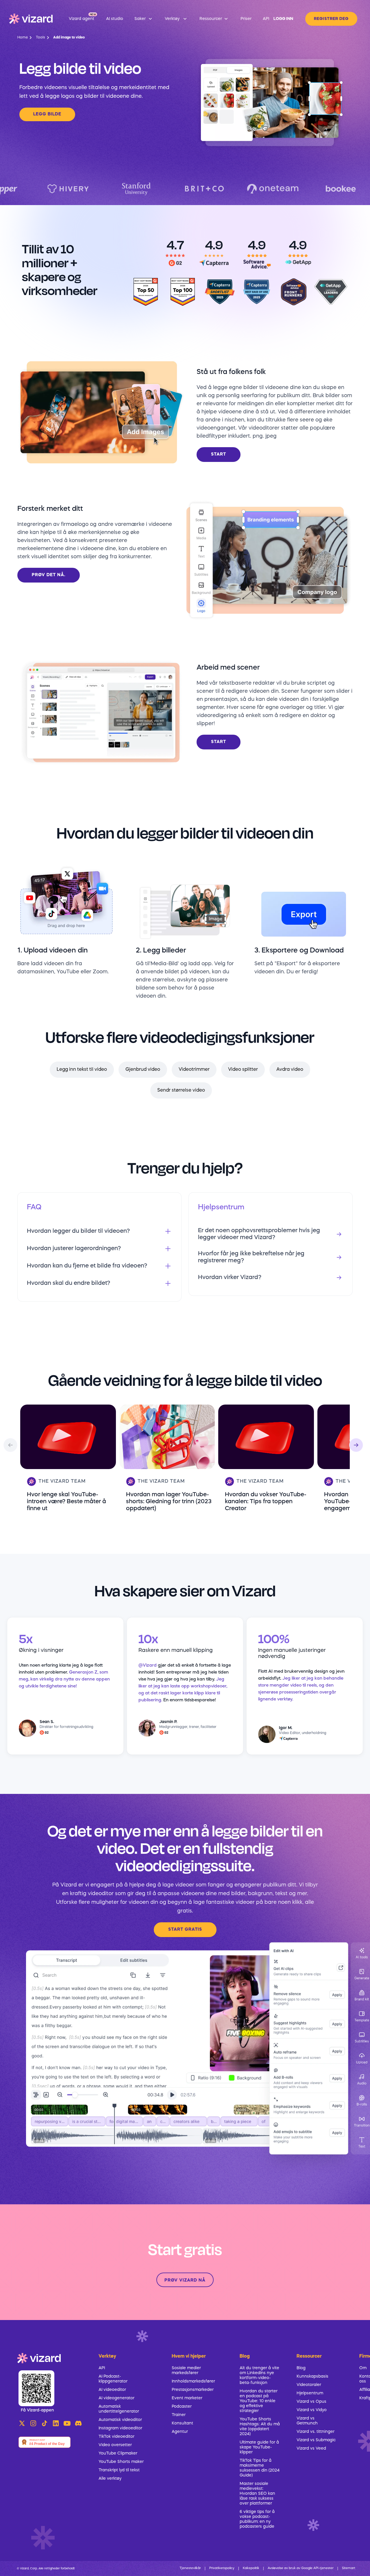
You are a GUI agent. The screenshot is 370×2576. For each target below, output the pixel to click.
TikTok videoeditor (116, 2437)
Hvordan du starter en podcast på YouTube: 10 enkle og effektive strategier (259, 2401)
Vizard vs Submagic (316, 2440)
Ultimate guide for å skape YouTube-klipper (259, 2447)
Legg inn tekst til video (82, 1070)
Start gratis (185, 1930)
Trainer (179, 2415)
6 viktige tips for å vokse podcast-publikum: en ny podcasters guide (257, 2519)
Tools (40, 38)
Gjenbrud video (143, 1070)
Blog (301, 2368)
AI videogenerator (116, 2398)
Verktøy (107, 2356)
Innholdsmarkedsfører (193, 2381)
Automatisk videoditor (120, 2420)
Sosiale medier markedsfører (186, 2370)
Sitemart (349, 2568)
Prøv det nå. (49, 575)
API (102, 2368)
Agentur (180, 2432)
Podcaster (182, 2407)
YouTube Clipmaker (118, 2453)
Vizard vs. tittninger (316, 2432)
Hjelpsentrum (310, 2393)
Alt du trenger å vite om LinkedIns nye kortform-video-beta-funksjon (259, 2375)
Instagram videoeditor (120, 2428)
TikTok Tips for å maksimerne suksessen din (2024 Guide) (260, 2468)
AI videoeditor (112, 2390)
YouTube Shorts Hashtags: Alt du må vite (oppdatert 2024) (260, 2427)
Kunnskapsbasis (312, 2376)
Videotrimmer (194, 1070)
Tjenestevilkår (190, 2568)
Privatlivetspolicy (222, 2568)
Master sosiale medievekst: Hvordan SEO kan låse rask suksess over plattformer (257, 2494)
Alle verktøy (110, 2479)
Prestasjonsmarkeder (193, 2390)
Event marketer (187, 2398)
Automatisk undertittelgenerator (119, 2409)
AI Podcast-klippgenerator (113, 2379)
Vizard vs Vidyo (312, 2410)
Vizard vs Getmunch (307, 2421)
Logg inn (283, 19)
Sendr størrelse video (181, 1090)
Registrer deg (331, 19)
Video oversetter (115, 2445)
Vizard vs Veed (311, 2448)
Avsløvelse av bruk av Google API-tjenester (301, 2568)
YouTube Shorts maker (121, 2462)
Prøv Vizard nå (185, 2281)
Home (23, 38)
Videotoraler (309, 2385)
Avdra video (290, 1070)
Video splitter (243, 1070)
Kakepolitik (251, 2568)
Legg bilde (47, 114)
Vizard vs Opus (311, 2402)
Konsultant (182, 2423)
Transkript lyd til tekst (119, 2470)
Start (219, 455)
